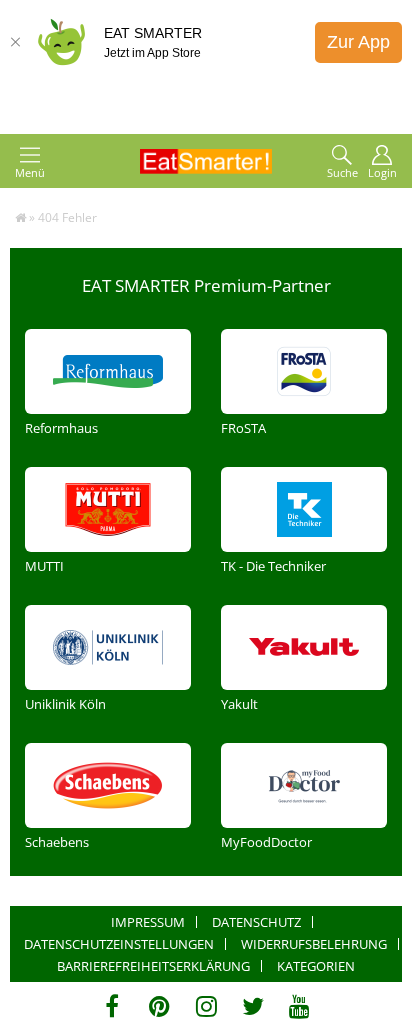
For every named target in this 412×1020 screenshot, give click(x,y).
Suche (342, 172)
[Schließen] (15, 42)
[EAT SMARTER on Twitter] (252, 1006)
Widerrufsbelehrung (314, 944)
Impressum (148, 922)
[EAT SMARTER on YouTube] (299, 1006)
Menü (30, 172)
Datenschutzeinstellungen (119, 944)
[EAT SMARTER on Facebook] (112, 1006)
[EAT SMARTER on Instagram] (206, 1006)
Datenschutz (256, 922)
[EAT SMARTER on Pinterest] (159, 1006)
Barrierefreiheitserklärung (153, 966)
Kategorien (316, 966)
